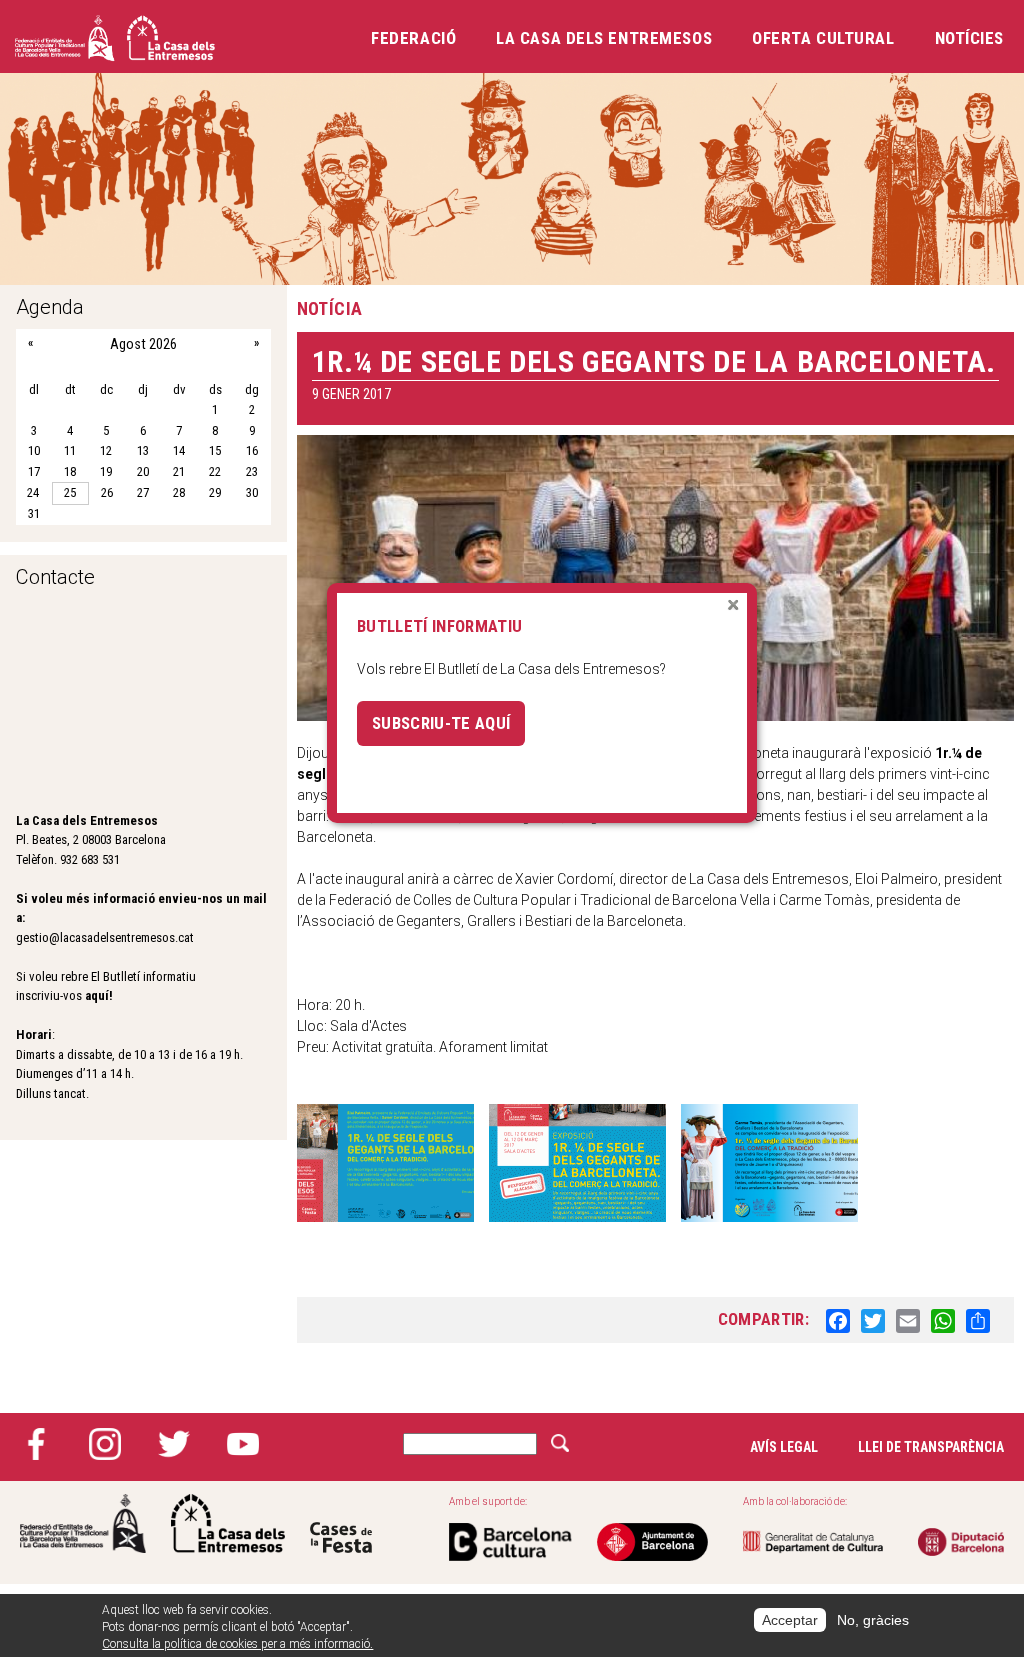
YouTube (243, 1444)
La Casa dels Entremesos (604, 38)
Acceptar (790, 1620)
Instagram (105, 1444)
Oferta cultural (823, 38)
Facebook (36, 1444)
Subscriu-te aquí (441, 723)
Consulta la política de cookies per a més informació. (237, 1644)
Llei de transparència (931, 1447)
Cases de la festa (341, 1523)
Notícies (969, 38)
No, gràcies (873, 1620)
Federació (413, 38)
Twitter (174, 1444)
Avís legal (784, 1447)
